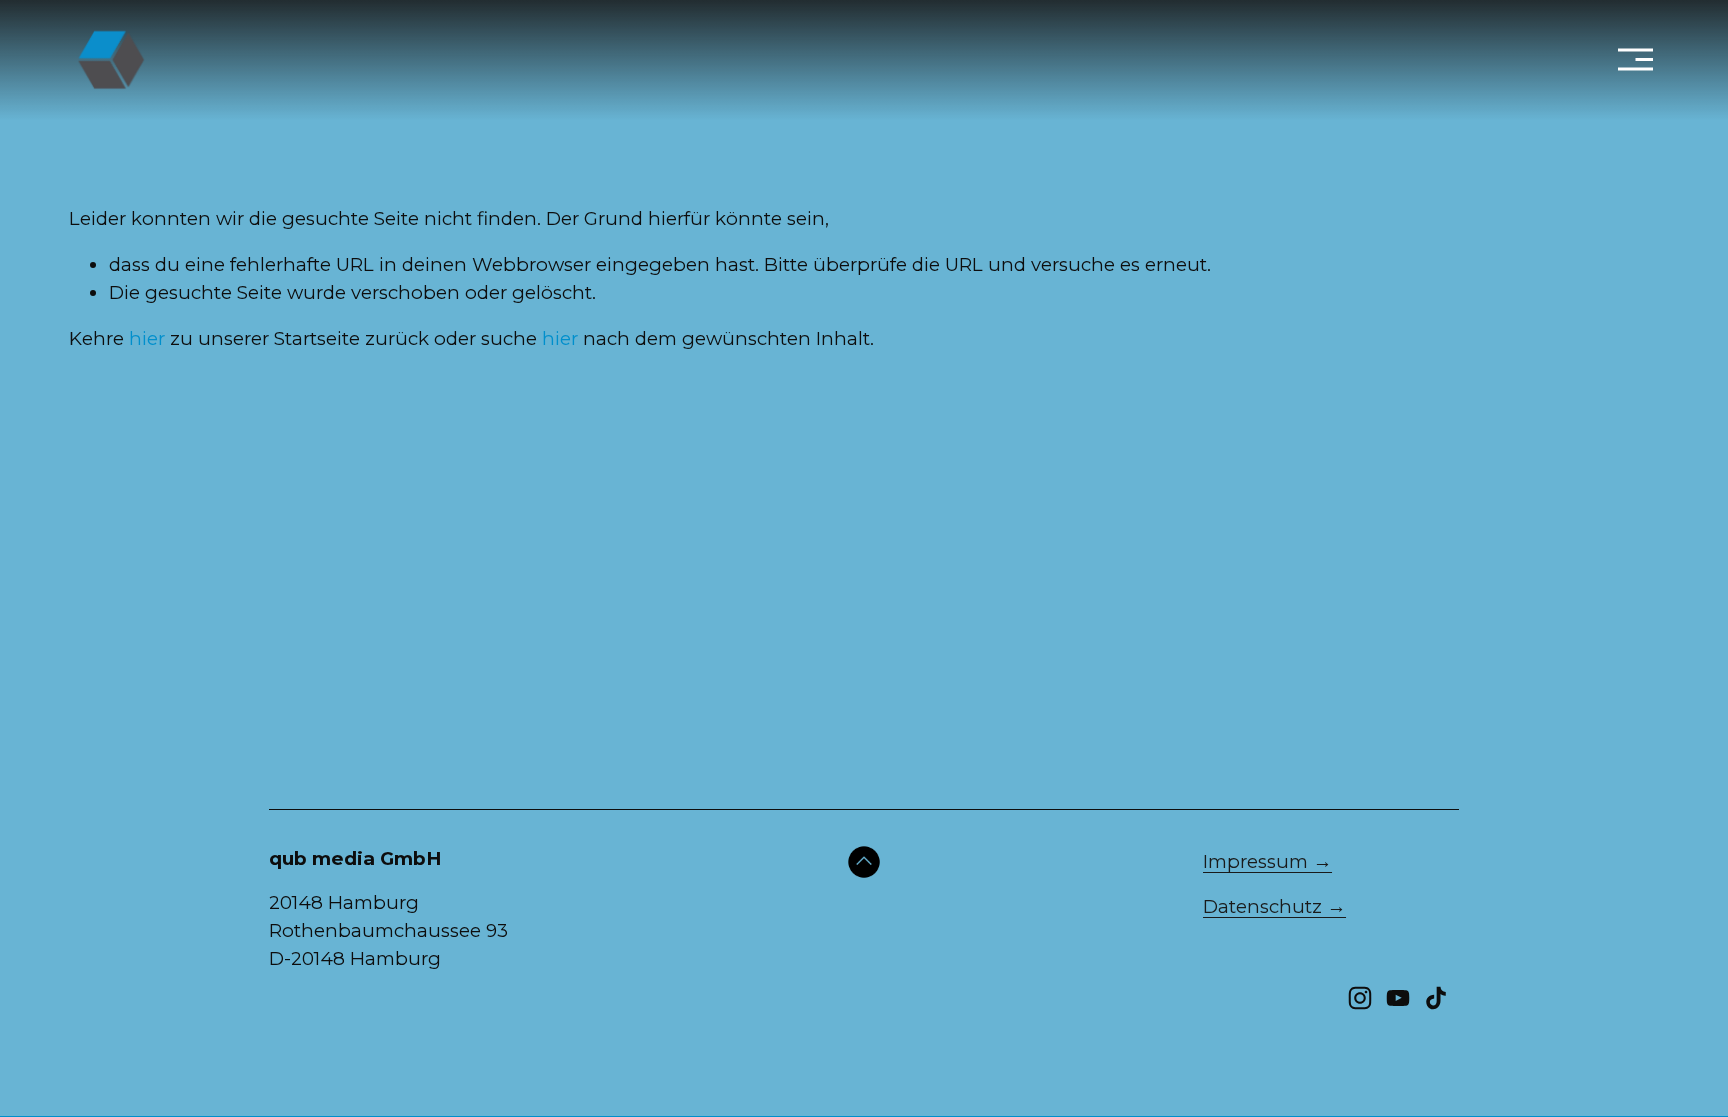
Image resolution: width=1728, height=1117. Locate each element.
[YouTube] (1398, 998)
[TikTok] (1436, 998)
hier (147, 338)
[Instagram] (1360, 998)
